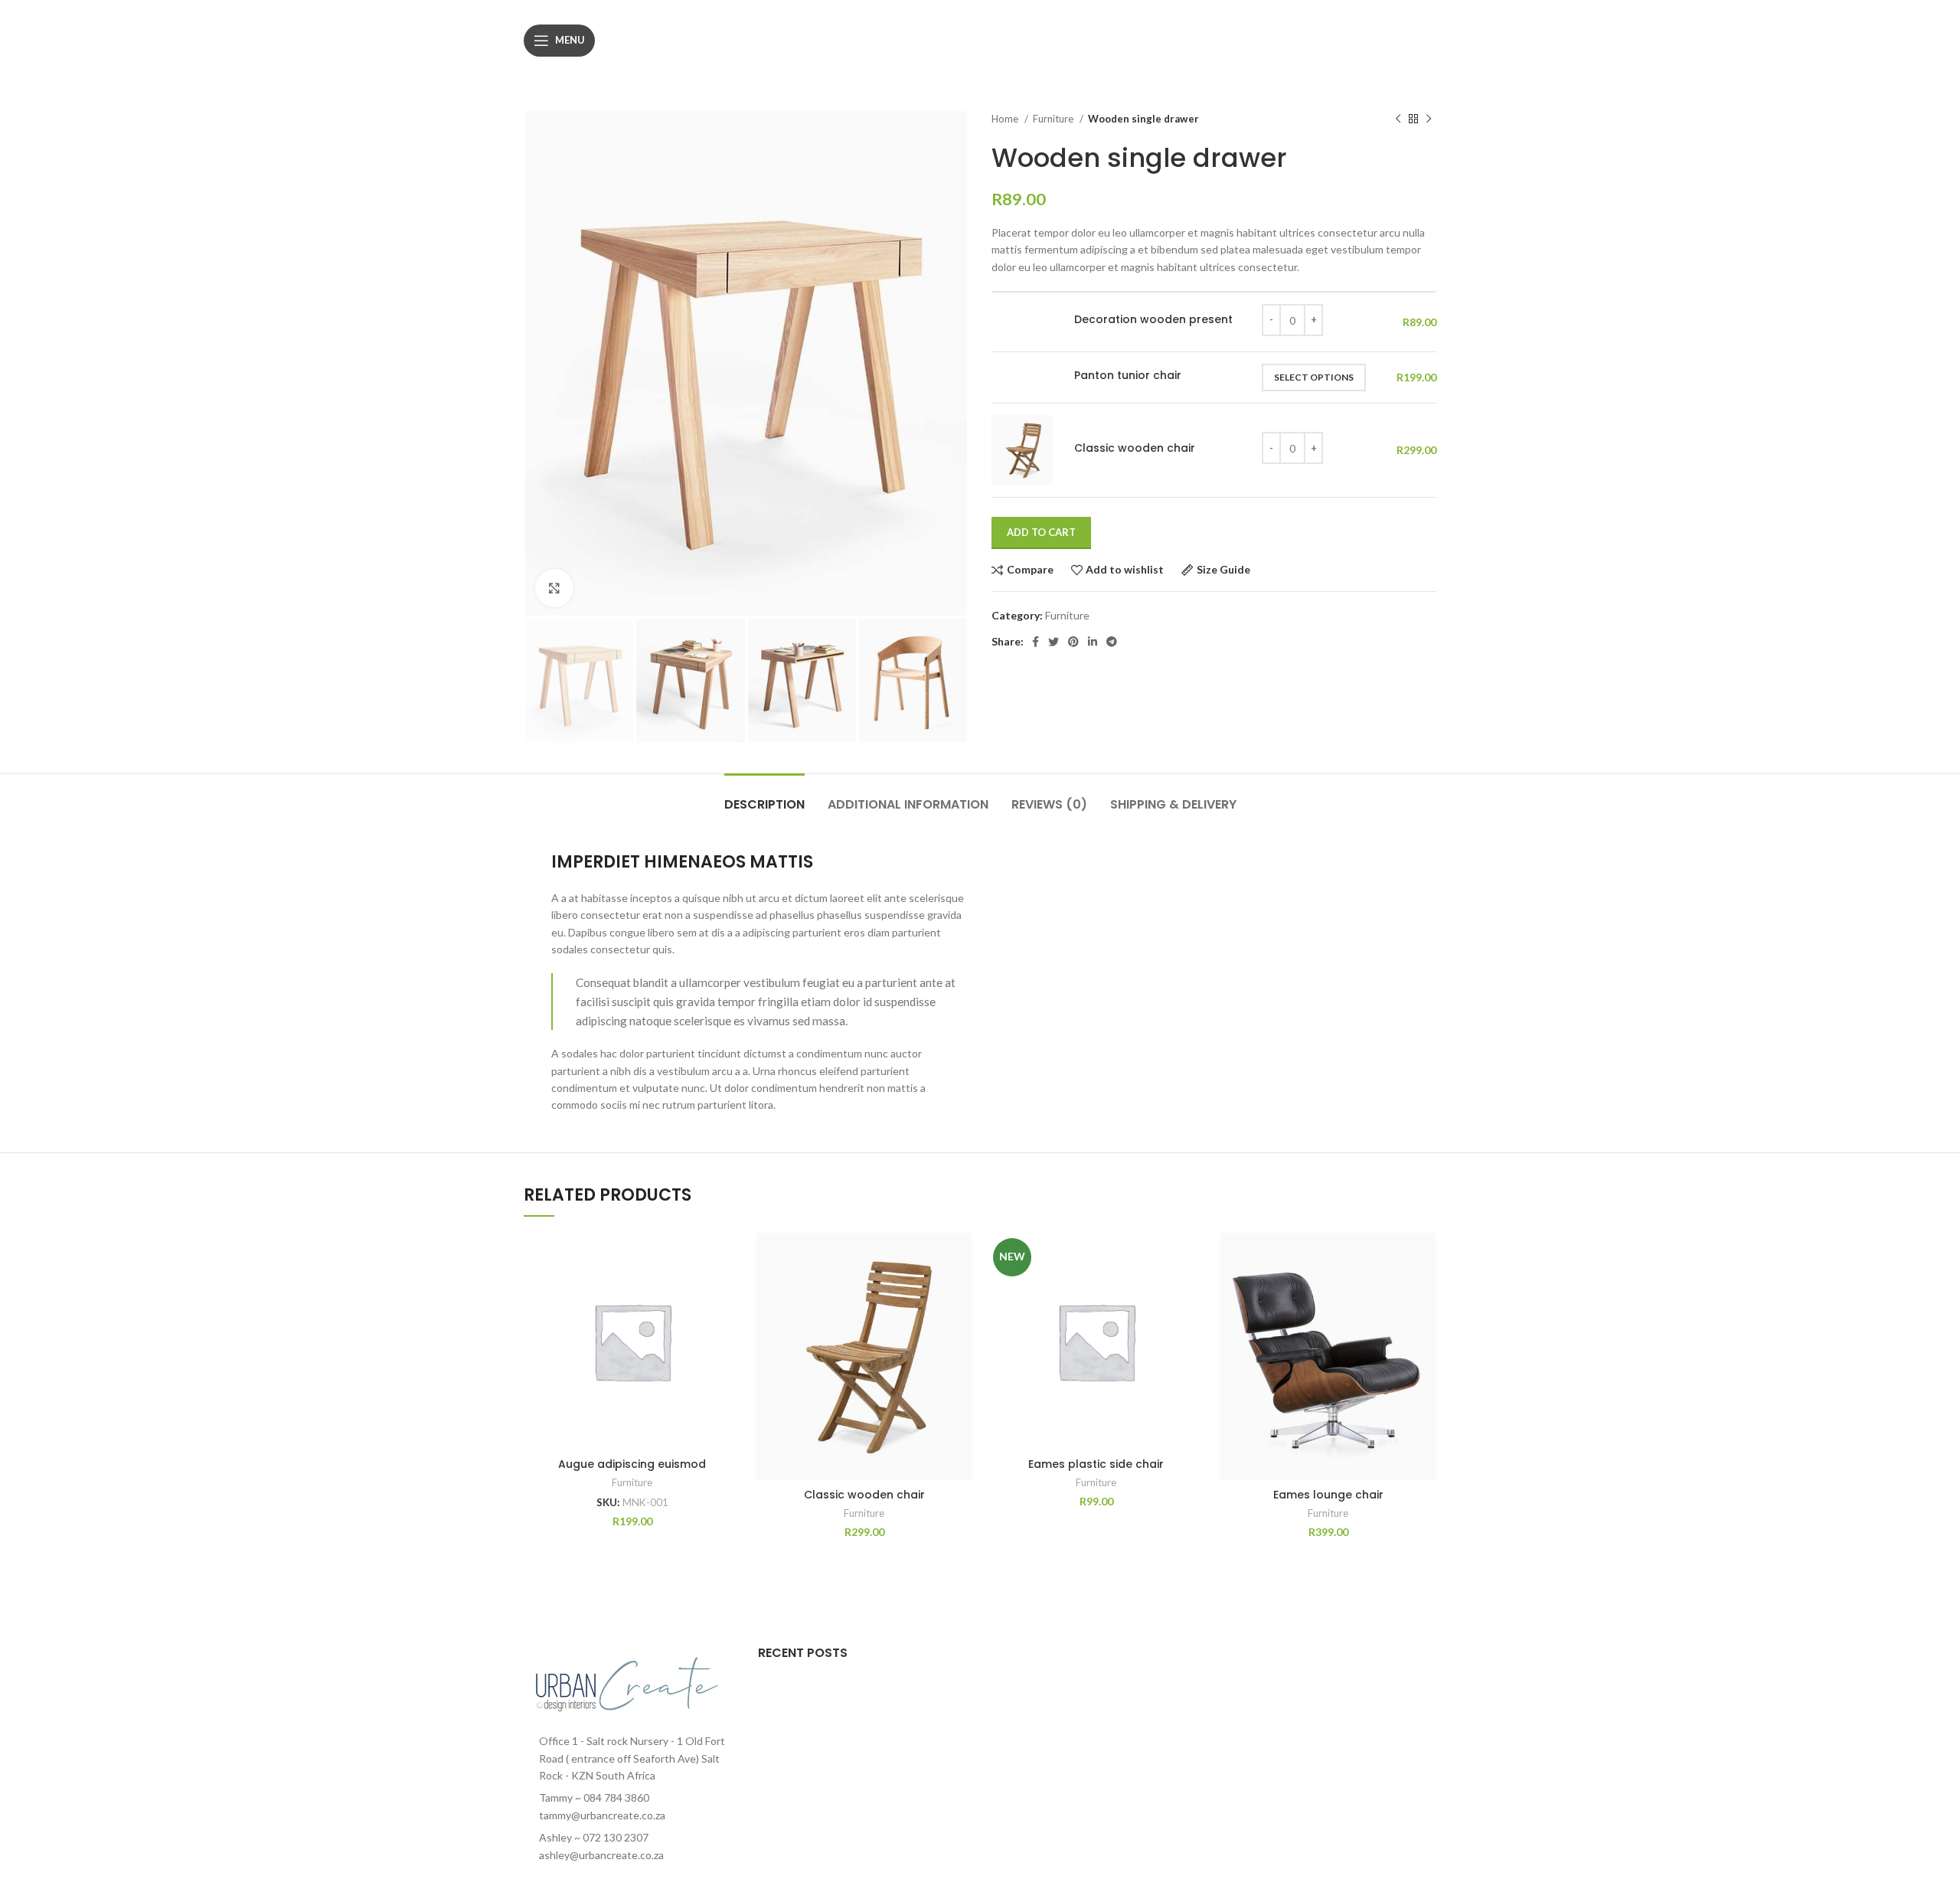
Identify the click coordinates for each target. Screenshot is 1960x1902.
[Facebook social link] (1036, 642)
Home (1006, 119)
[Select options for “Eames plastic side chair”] (1193, 1292)
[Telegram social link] (1112, 642)
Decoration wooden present (1153, 320)
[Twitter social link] (1053, 642)
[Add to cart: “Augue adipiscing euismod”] (729, 1292)
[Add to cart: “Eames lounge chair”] (1425, 1292)
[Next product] (1429, 119)
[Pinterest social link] (1073, 642)
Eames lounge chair (1328, 1495)
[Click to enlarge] (554, 588)
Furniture (1054, 119)
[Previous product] (1398, 119)
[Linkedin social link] (1093, 642)
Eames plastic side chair (1096, 1464)
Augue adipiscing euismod (632, 1464)
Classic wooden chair (1135, 448)
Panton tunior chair (1128, 376)
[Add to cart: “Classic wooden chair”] (961, 1292)
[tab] (764, 797)
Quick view (729, 1327)
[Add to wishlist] (729, 1258)
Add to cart (1041, 532)
